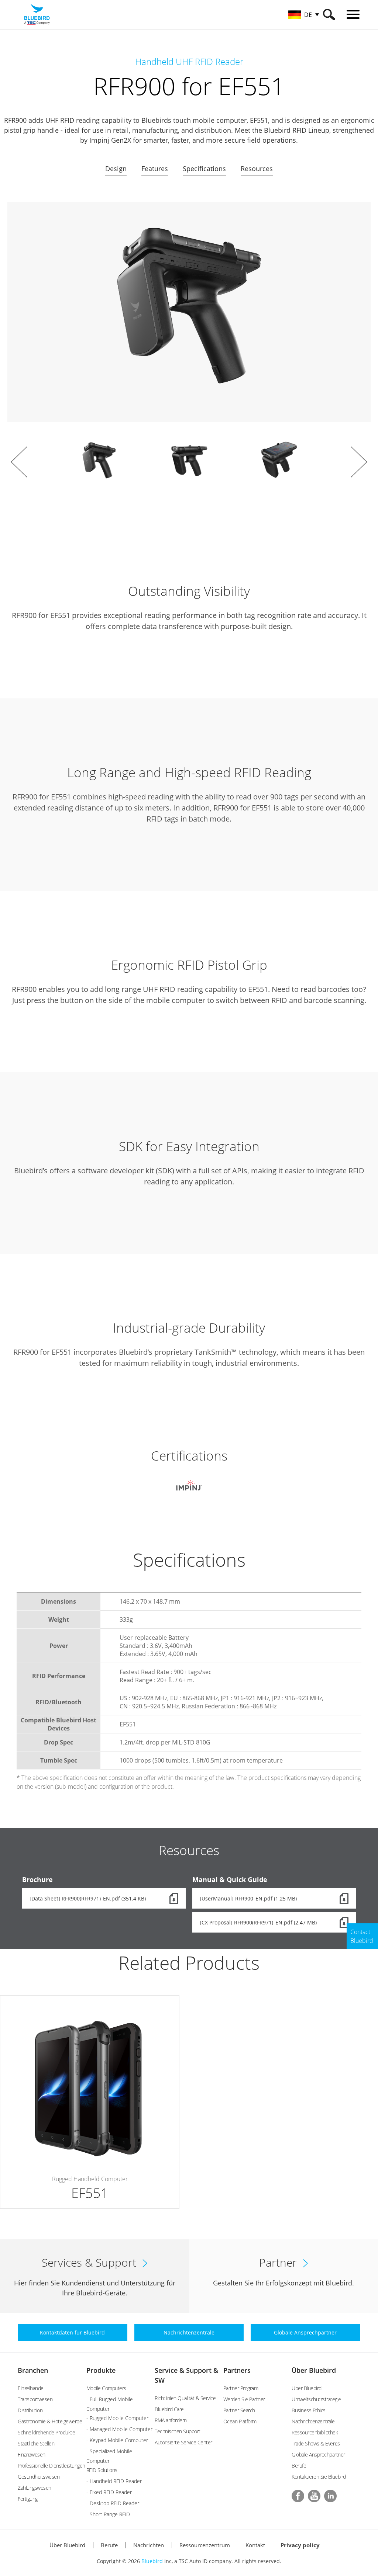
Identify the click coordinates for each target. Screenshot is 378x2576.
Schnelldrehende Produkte (46, 2432)
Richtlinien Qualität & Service (185, 2398)
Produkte (101, 2370)
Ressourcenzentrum (205, 2545)
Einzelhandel (31, 2388)
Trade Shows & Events (316, 2443)
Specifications (204, 169)
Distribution (30, 2410)
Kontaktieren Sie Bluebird (319, 2477)
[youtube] (314, 2496)
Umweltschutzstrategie (316, 2399)
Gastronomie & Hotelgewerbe (50, 2421)
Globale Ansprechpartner (318, 2455)
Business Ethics (309, 2410)
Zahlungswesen (35, 2488)
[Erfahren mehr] (90, 2102)
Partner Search (239, 2410)
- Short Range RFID (108, 2514)
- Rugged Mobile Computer (117, 2418)
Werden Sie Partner (244, 2399)
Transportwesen (35, 2399)
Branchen (33, 2370)
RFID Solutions (102, 2470)
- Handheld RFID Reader (114, 2481)
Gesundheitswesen (39, 2477)
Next (359, 462)
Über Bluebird (314, 2370)
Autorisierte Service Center (183, 2442)
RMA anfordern (171, 2420)
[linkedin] (330, 2496)
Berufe (299, 2466)
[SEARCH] (329, 15)
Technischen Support (178, 2431)
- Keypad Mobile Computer (117, 2440)
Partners (237, 2370)
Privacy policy (300, 2545)
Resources (257, 169)
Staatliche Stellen (36, 2443)
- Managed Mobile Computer (119, 2429)
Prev (19, 462)
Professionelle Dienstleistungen (51, 2466)
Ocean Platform (240, 2421)
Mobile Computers (106, 2388)
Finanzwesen (32, 2455)
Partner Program (241, 2388)
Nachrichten (149, 2545)
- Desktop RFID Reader (113, 2503)
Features (155, 169)
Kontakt (255, 2545)
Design (116, 169)
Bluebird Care (169, 2409)
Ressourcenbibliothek (315, 2432)
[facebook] (298, 2496)
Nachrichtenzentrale (313, 2421)
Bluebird (152, 2561)
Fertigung (28, 2499)
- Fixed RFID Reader (109, 2492)
